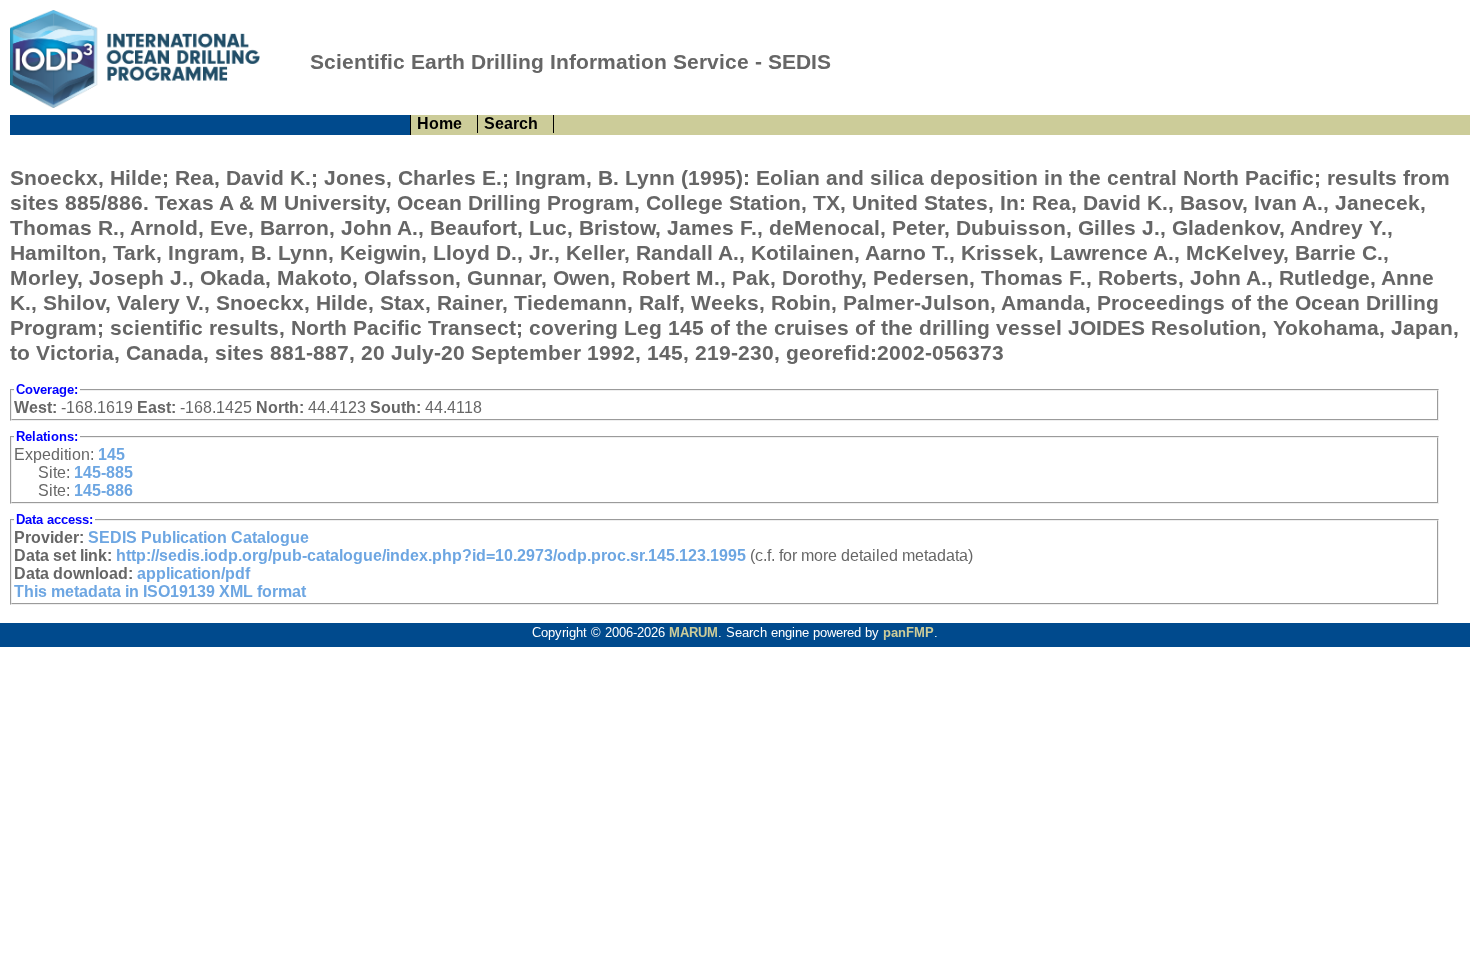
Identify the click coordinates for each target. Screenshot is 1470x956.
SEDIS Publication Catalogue (198, 537)
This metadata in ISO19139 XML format (160, 591)
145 (111, 454)
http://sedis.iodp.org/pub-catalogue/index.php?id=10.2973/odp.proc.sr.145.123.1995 (431, 555)
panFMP (908, 632)
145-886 (103, 490)
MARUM (693, 632)
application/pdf (193, 573)
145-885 (103, 472)
